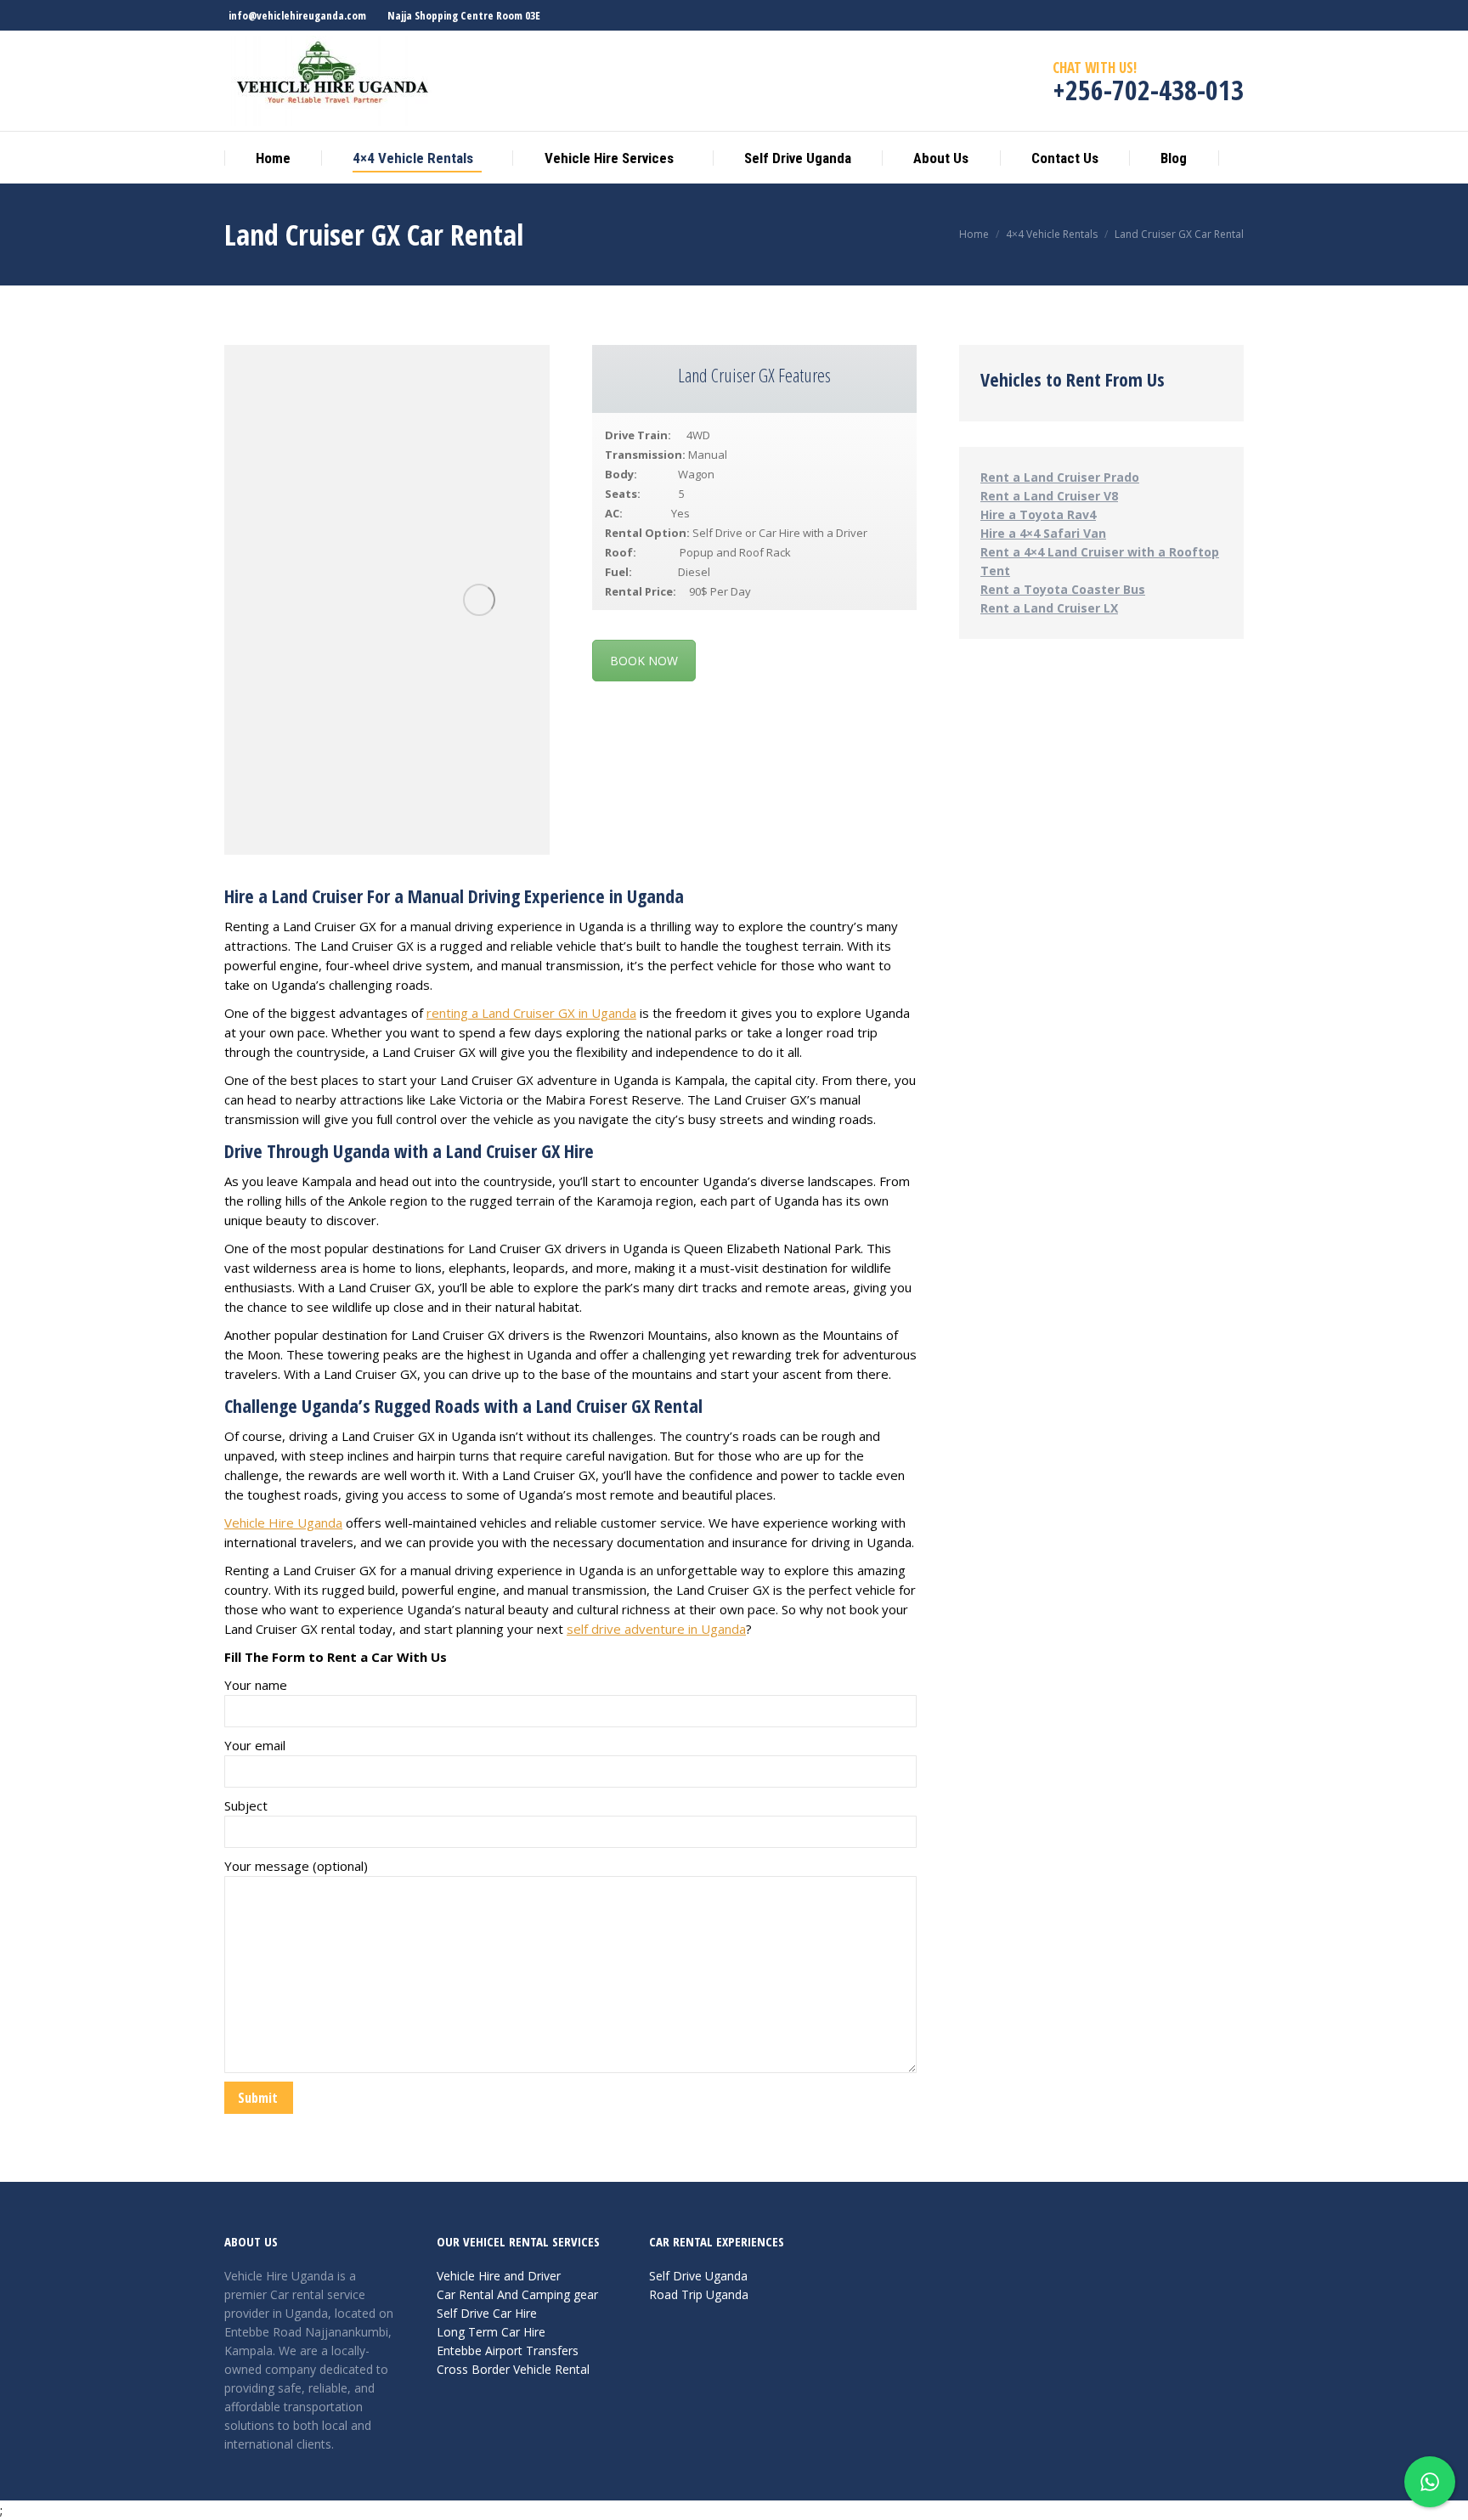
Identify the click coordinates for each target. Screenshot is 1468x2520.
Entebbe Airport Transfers (508, 2350)
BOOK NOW (644, 661)
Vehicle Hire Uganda (283, 1523)
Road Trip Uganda (699, 2294)
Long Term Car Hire (491, 2332)
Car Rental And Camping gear (517, 2294)
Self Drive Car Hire (487, 2313)
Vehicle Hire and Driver (499, 2276)
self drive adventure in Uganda (656, 1629)
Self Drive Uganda (698, 2276)
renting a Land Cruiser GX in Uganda (531, 1013)
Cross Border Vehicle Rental (513, 2369)
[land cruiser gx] (479, 600)
